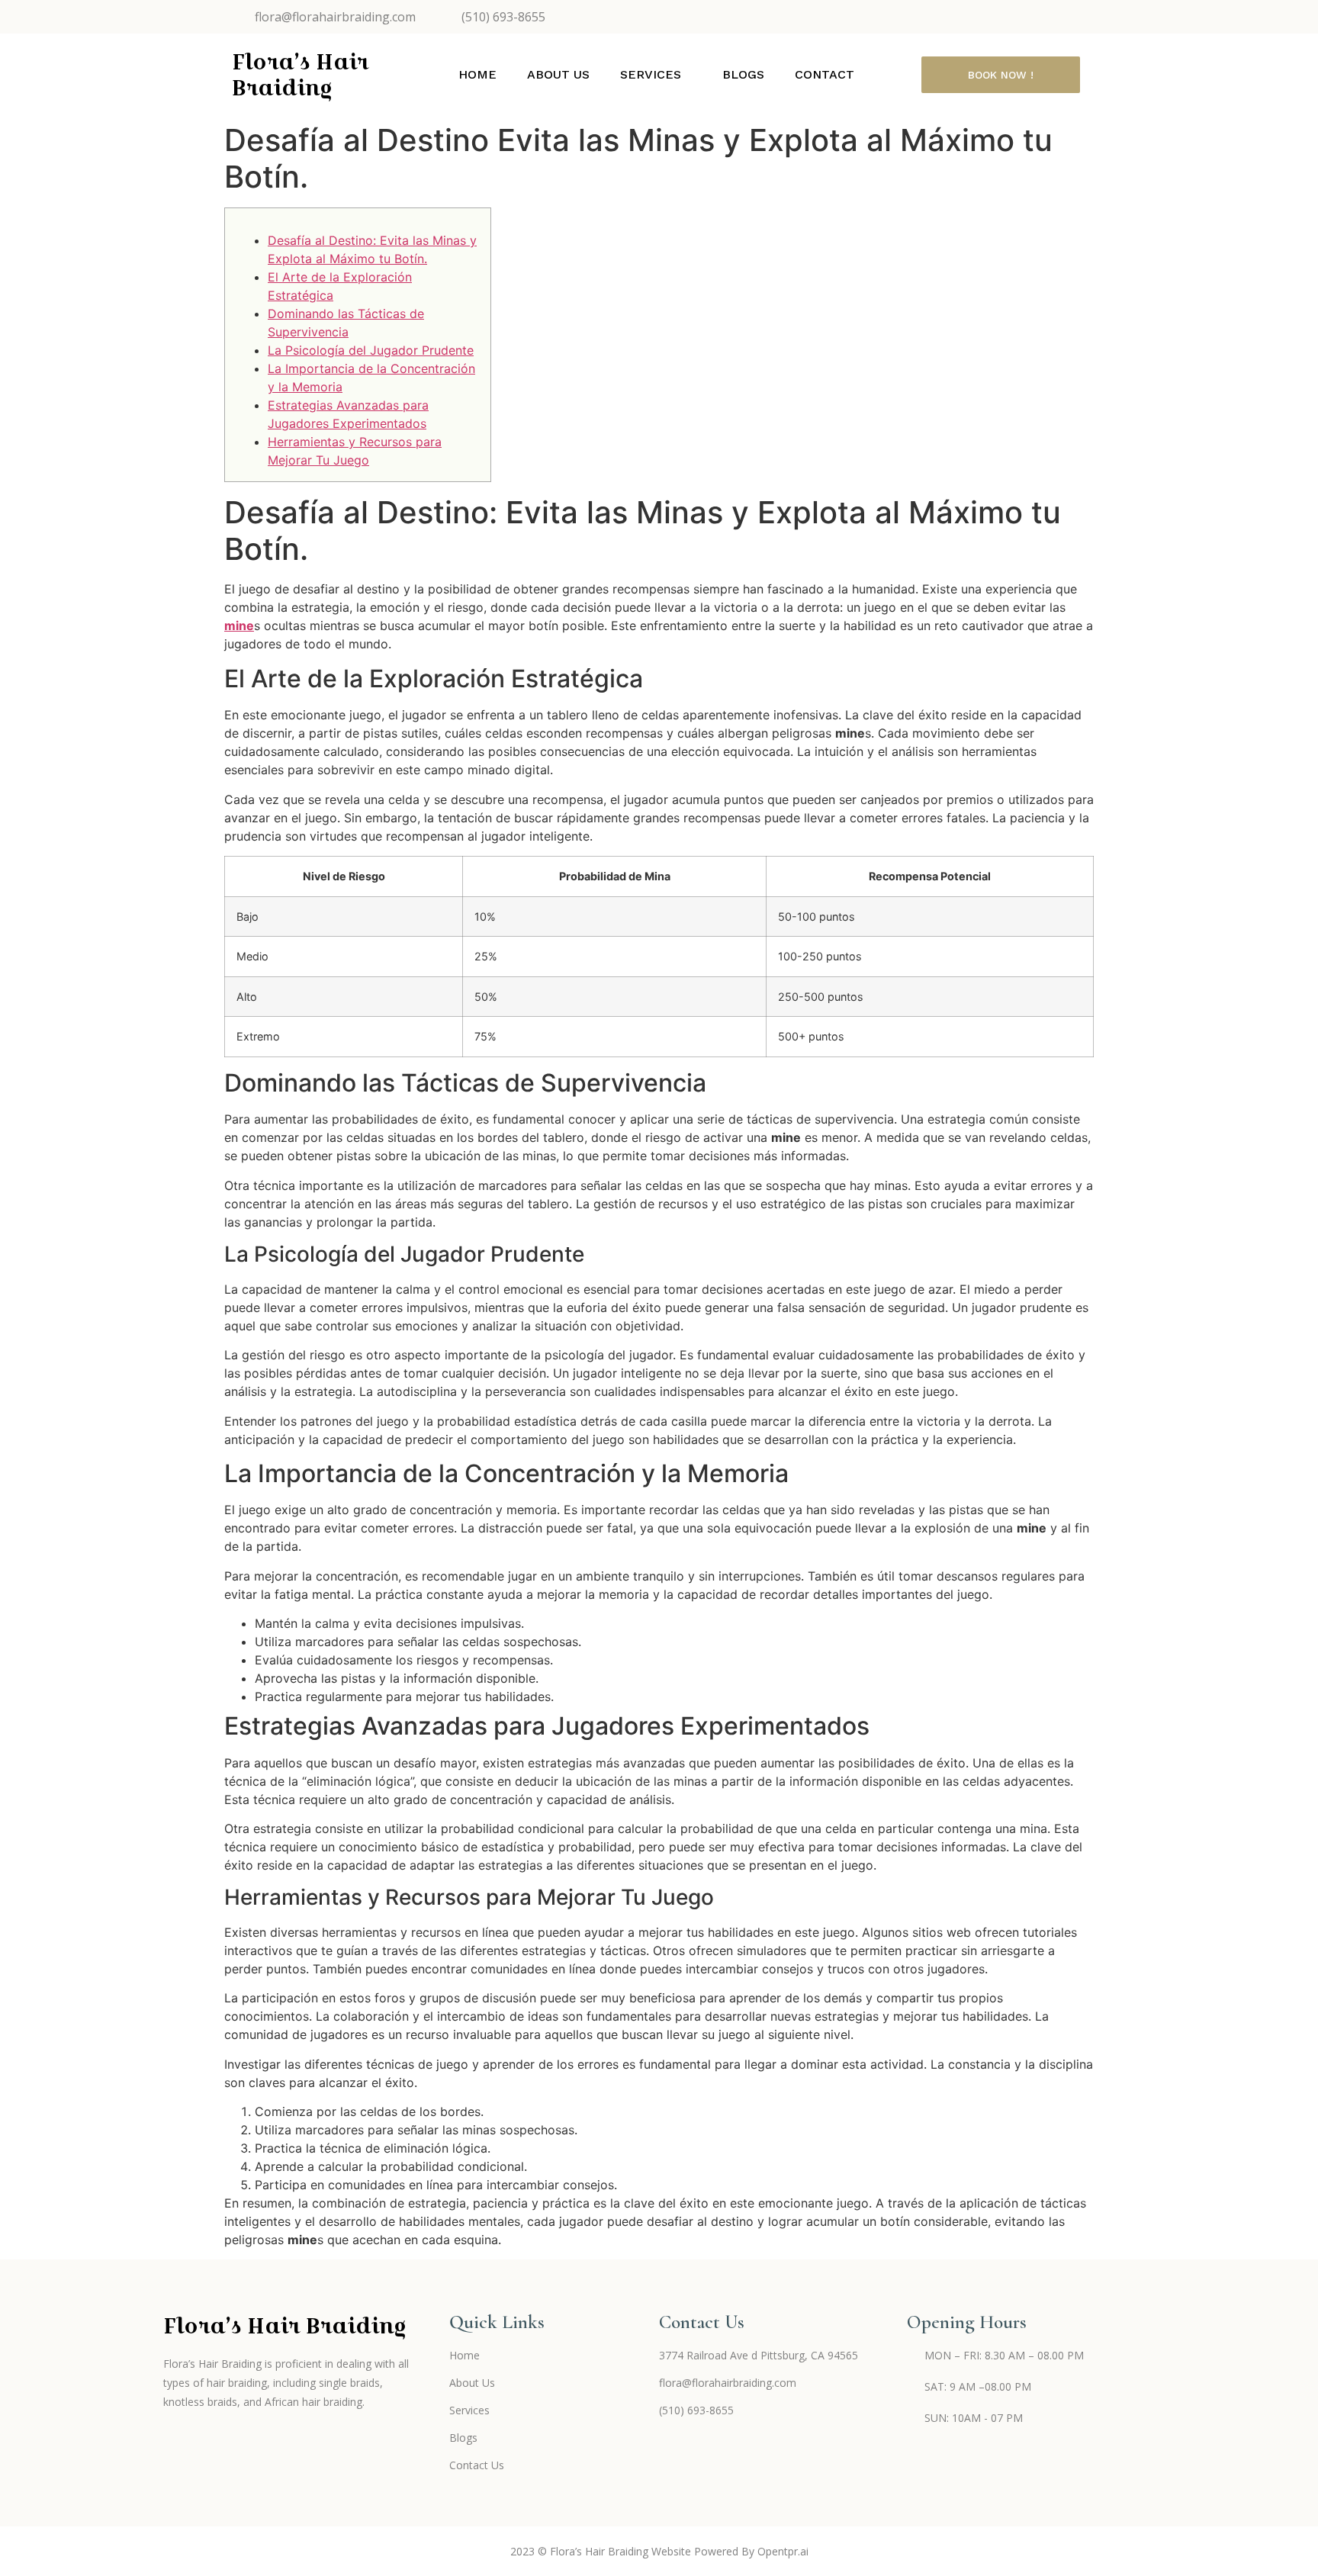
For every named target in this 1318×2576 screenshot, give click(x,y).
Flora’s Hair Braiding (300, 75)
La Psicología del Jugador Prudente (371, 350)
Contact (825, 74)
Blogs (743, 74)
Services (651, 74)
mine (239, 626)
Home (477, 74)
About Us (558, 74)
